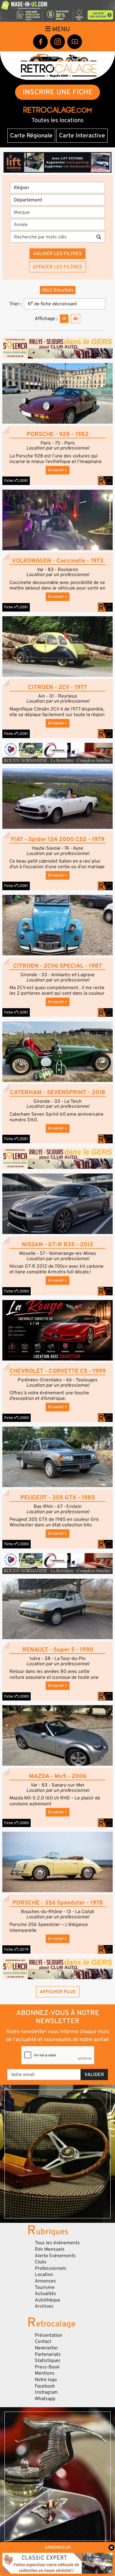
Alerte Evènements (55, 2256)
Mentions (45, 2373)
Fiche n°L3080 (17, 1291)
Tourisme (45, 2287)
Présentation (49, 2335)
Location (44, 2274)
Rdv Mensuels (50, 2249)
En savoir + (57, 470)
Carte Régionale (31, 136)
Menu (60, 29)
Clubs (41, 2262)
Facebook (45, 2386)
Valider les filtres (57, 254)
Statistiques (48, 2361)
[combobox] (59, 212)
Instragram (46, 2392)
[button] (57, 393)
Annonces (45, 2281)
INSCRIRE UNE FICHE (58, 92)
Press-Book (47, 2367)
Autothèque (47, 2300)
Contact (43, 2341)
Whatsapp (45, 2399)
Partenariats (48, 2354)
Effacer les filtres (57, 267)
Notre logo (46, 2380)
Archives (44, 2306)
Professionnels (51, 2268)
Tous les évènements (57, 2243)
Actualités (46, 2294)
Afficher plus (58, 1992)
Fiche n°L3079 (16, 1949)
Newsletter (46, 2348)
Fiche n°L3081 (16, 481)
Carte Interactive (82, 136)
